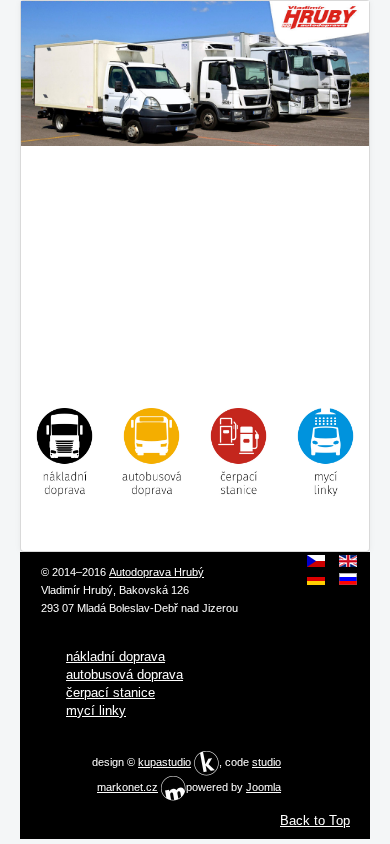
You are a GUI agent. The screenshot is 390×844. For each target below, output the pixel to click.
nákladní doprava (115, 656)
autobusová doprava (124, 674)
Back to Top (315, 820)
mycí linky (96, 710)
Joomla (263, 787)
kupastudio (164, 762)
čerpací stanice (110, 692)
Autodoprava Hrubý (156, 572)
